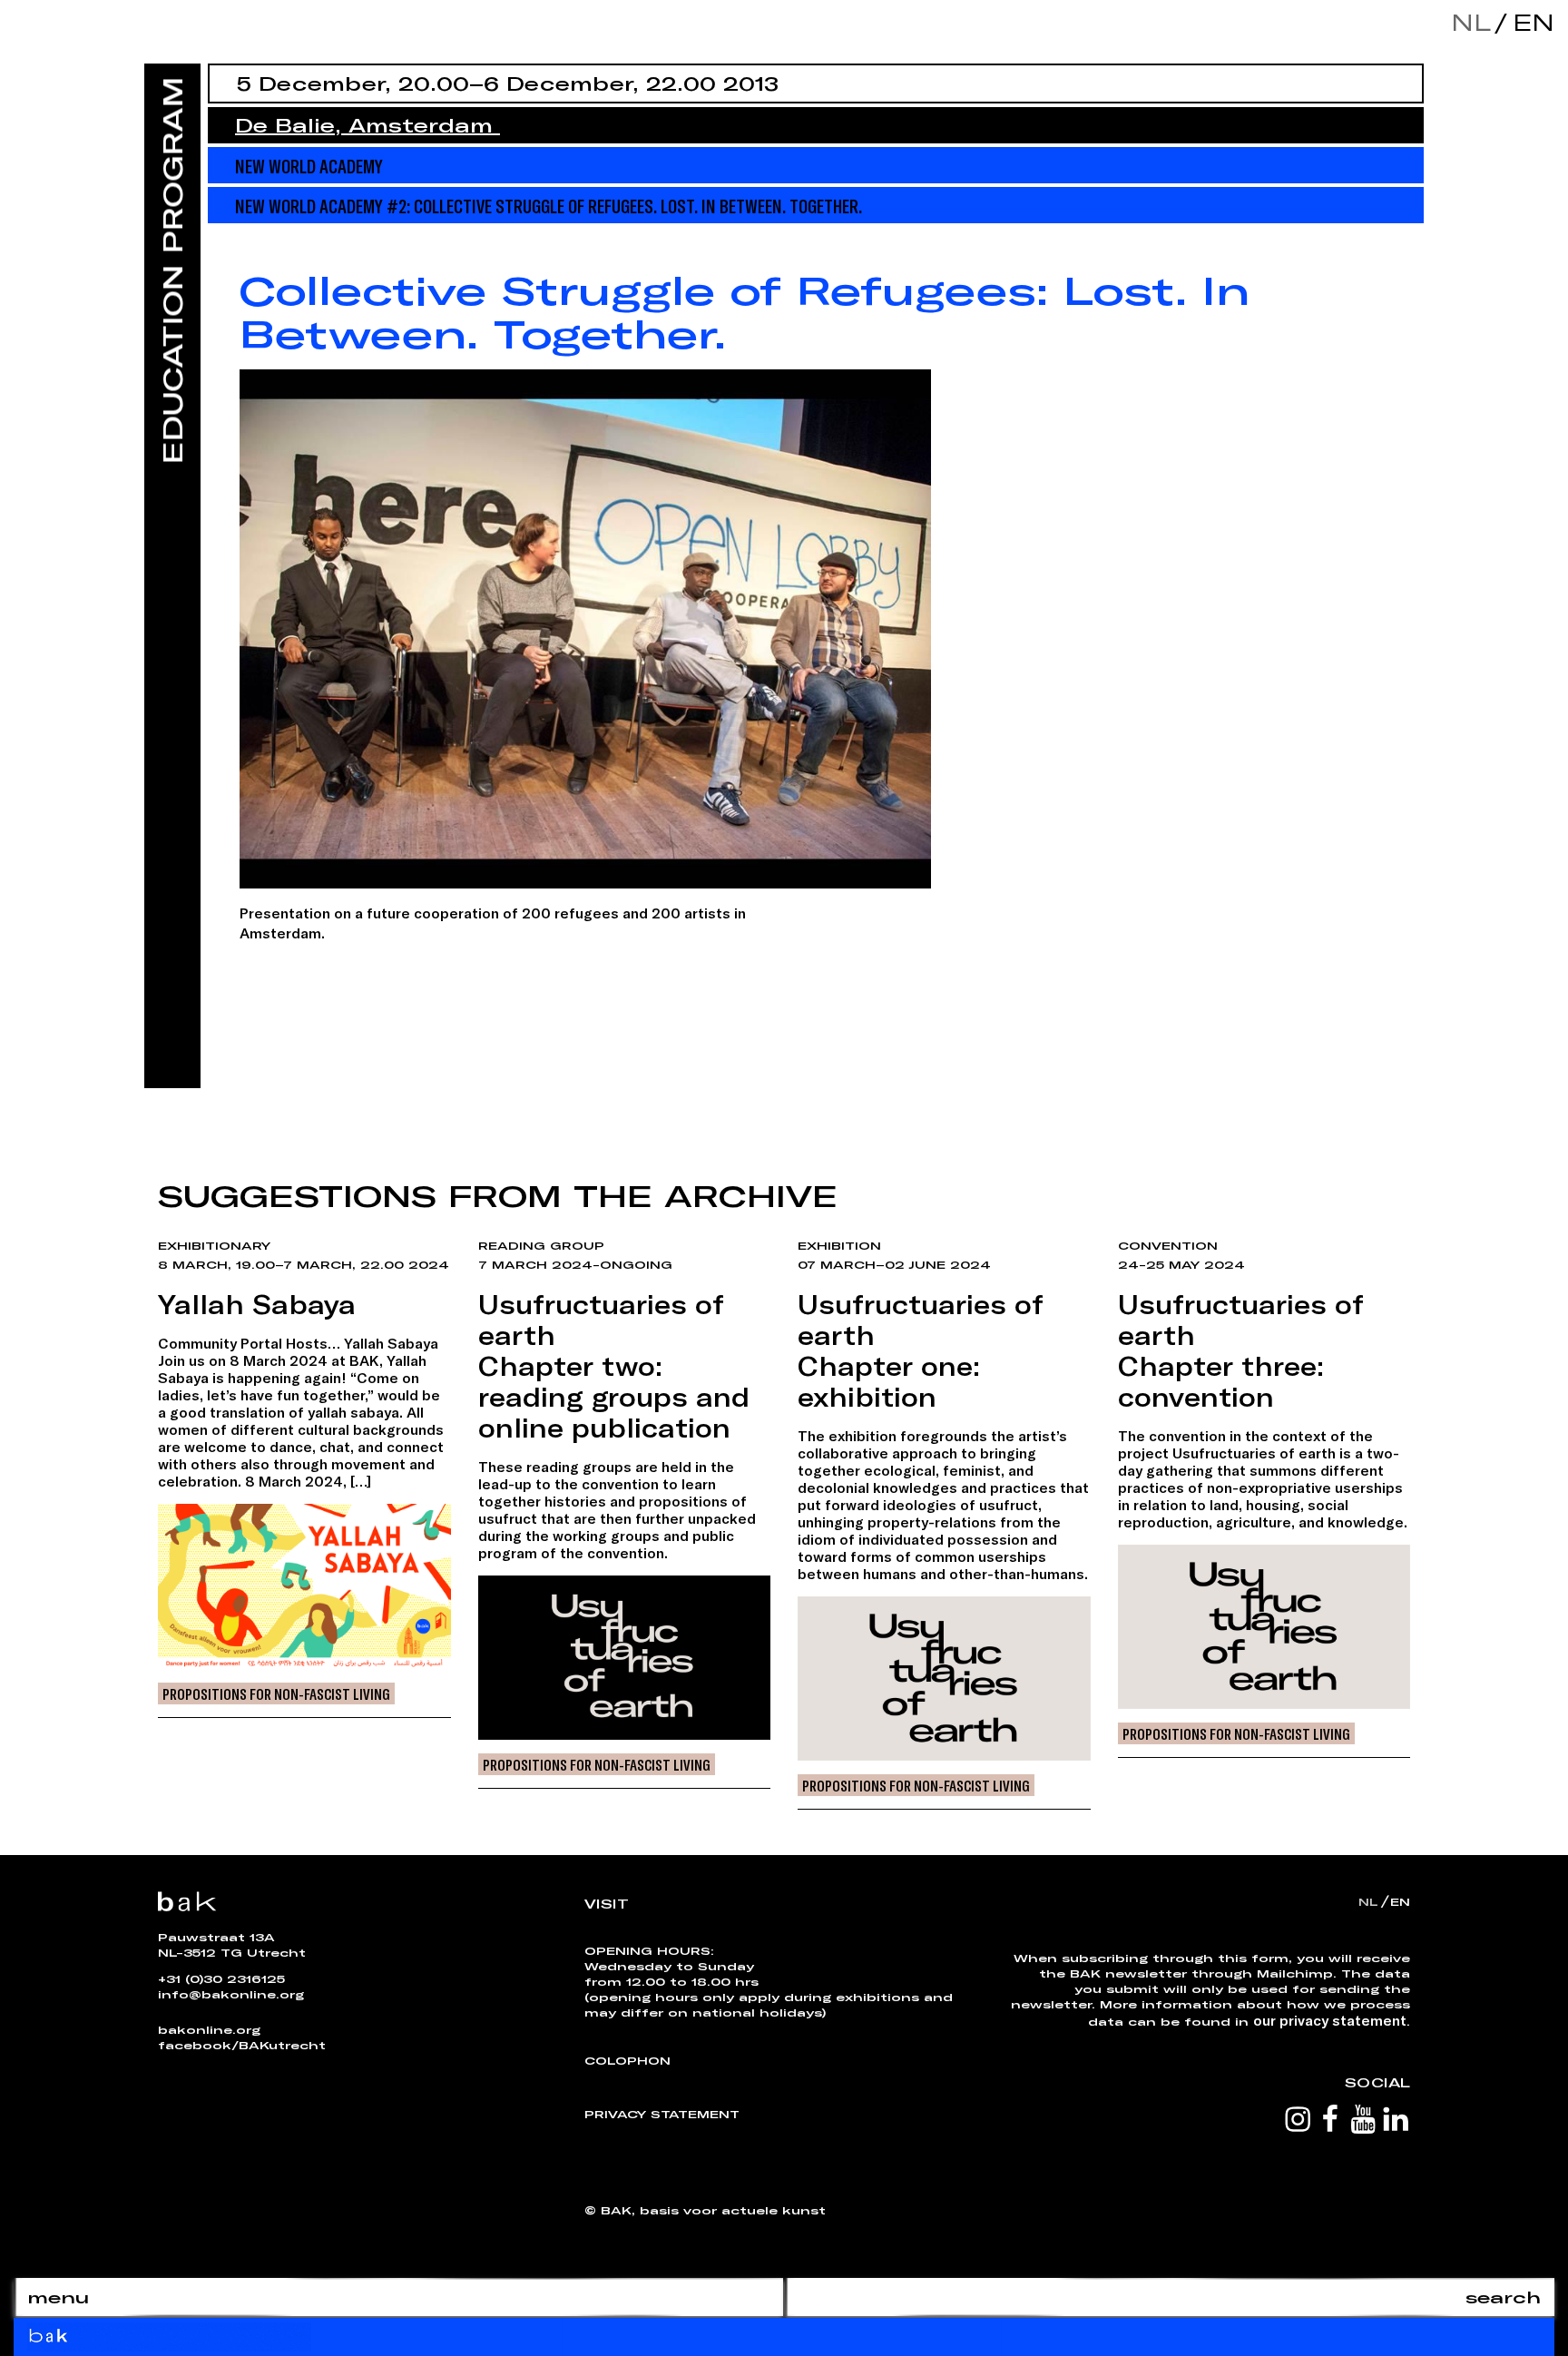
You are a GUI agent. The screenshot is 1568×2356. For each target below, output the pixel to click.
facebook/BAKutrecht (242, 2045)
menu (58, 2297)
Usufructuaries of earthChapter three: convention (1241, 1350)
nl (1471, 22)
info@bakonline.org (231, 1994)
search (1503, 2297)
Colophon (627, 2060)
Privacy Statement (662, 2114)
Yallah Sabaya (257, 1304)
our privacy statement (1330, 2020)
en (1529, 22)
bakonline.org (209, 2029)
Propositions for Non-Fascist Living (276, 1693)
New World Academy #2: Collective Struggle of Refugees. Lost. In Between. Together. (549, 205)
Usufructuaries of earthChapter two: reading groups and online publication (614, 1366)
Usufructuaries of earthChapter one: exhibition (921, 1350)
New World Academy (309, 165)
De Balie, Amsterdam (367, 125)
